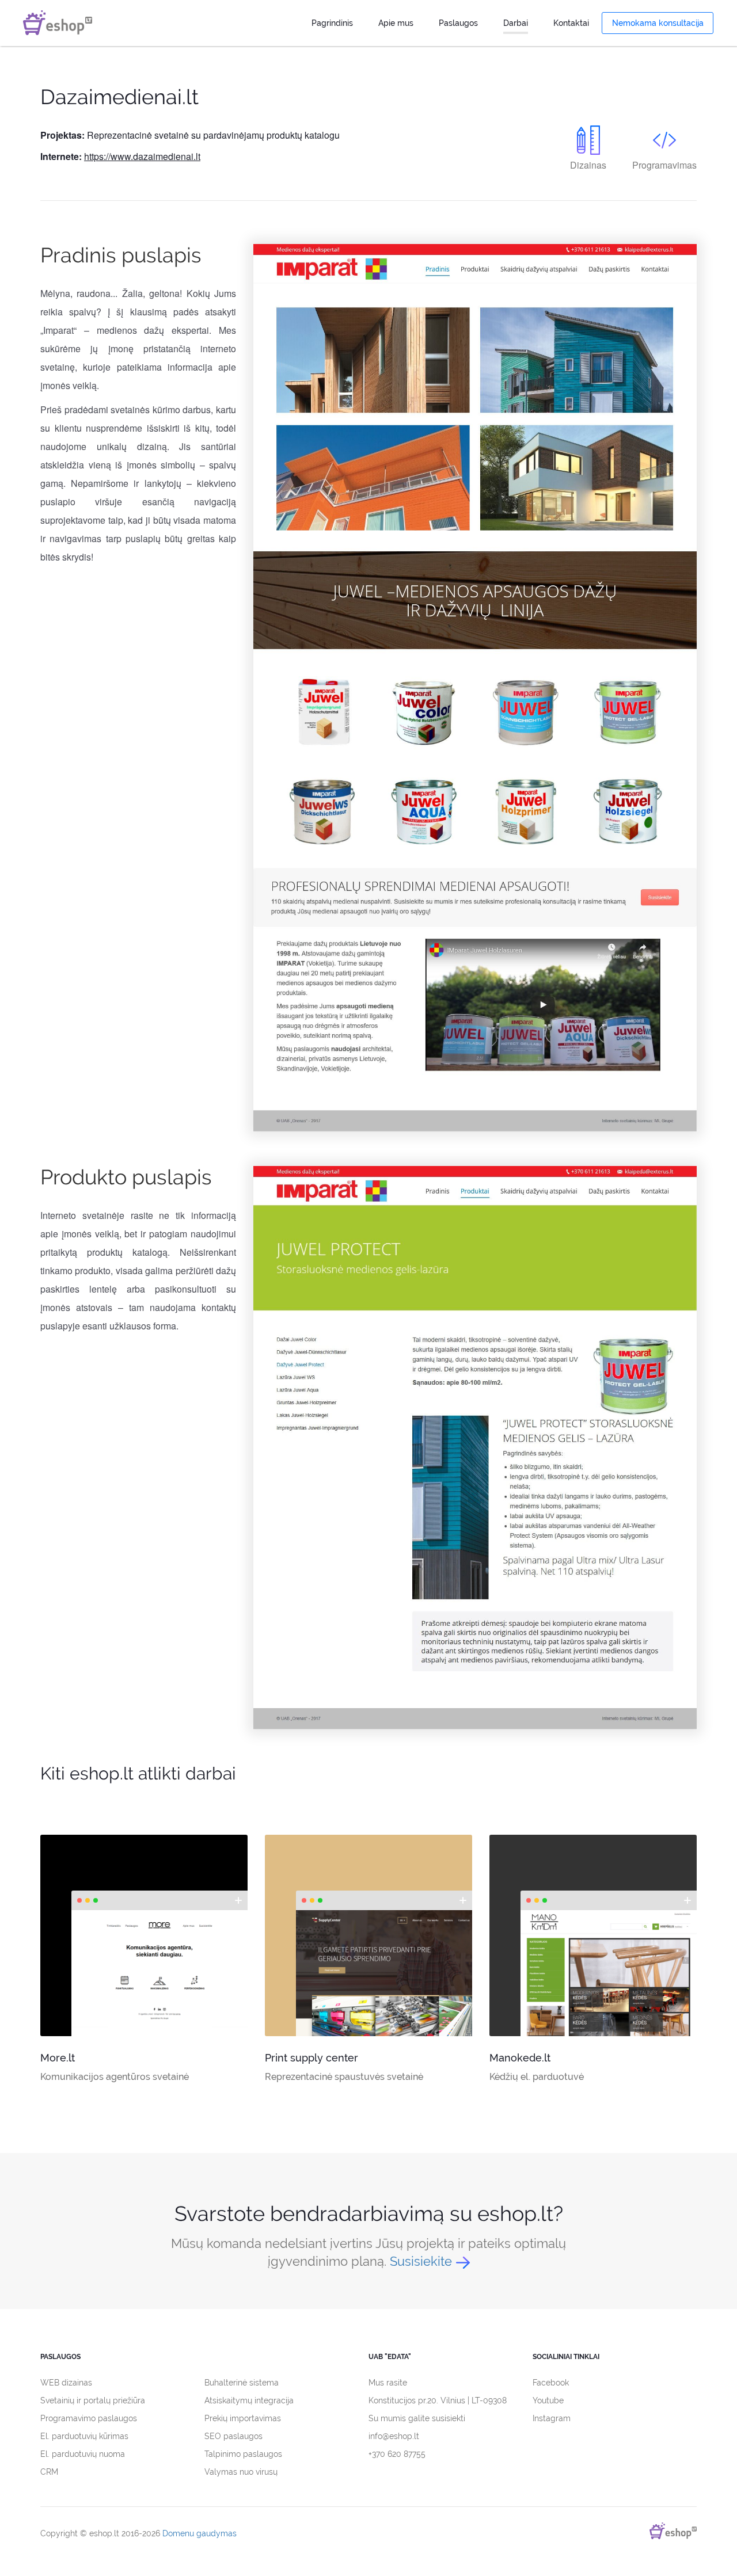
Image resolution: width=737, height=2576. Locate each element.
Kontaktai (571, 23)
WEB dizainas (66, 2383)
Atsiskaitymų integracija (249, 2400)
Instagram (552, 2418)
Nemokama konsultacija (658, 23)
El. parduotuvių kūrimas (84, 2436)
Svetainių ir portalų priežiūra (93, 2400)
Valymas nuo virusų (241, 2472)
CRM (49, 2472)
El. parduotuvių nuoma (83, 2454)
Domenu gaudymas (200, 2533)
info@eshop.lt (394, 2436)
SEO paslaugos (233, 2436)
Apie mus (396, 23)
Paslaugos (458, 23)
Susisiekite (421, 2261)
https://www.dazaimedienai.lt (142, 156)
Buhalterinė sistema (242, 2383)
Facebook (551, 2383)
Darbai (516, 23)
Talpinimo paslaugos (243, 2454)
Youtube (548, 2400)
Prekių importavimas (243, 2418)
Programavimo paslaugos (89, 2418)
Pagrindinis (332, 23)
